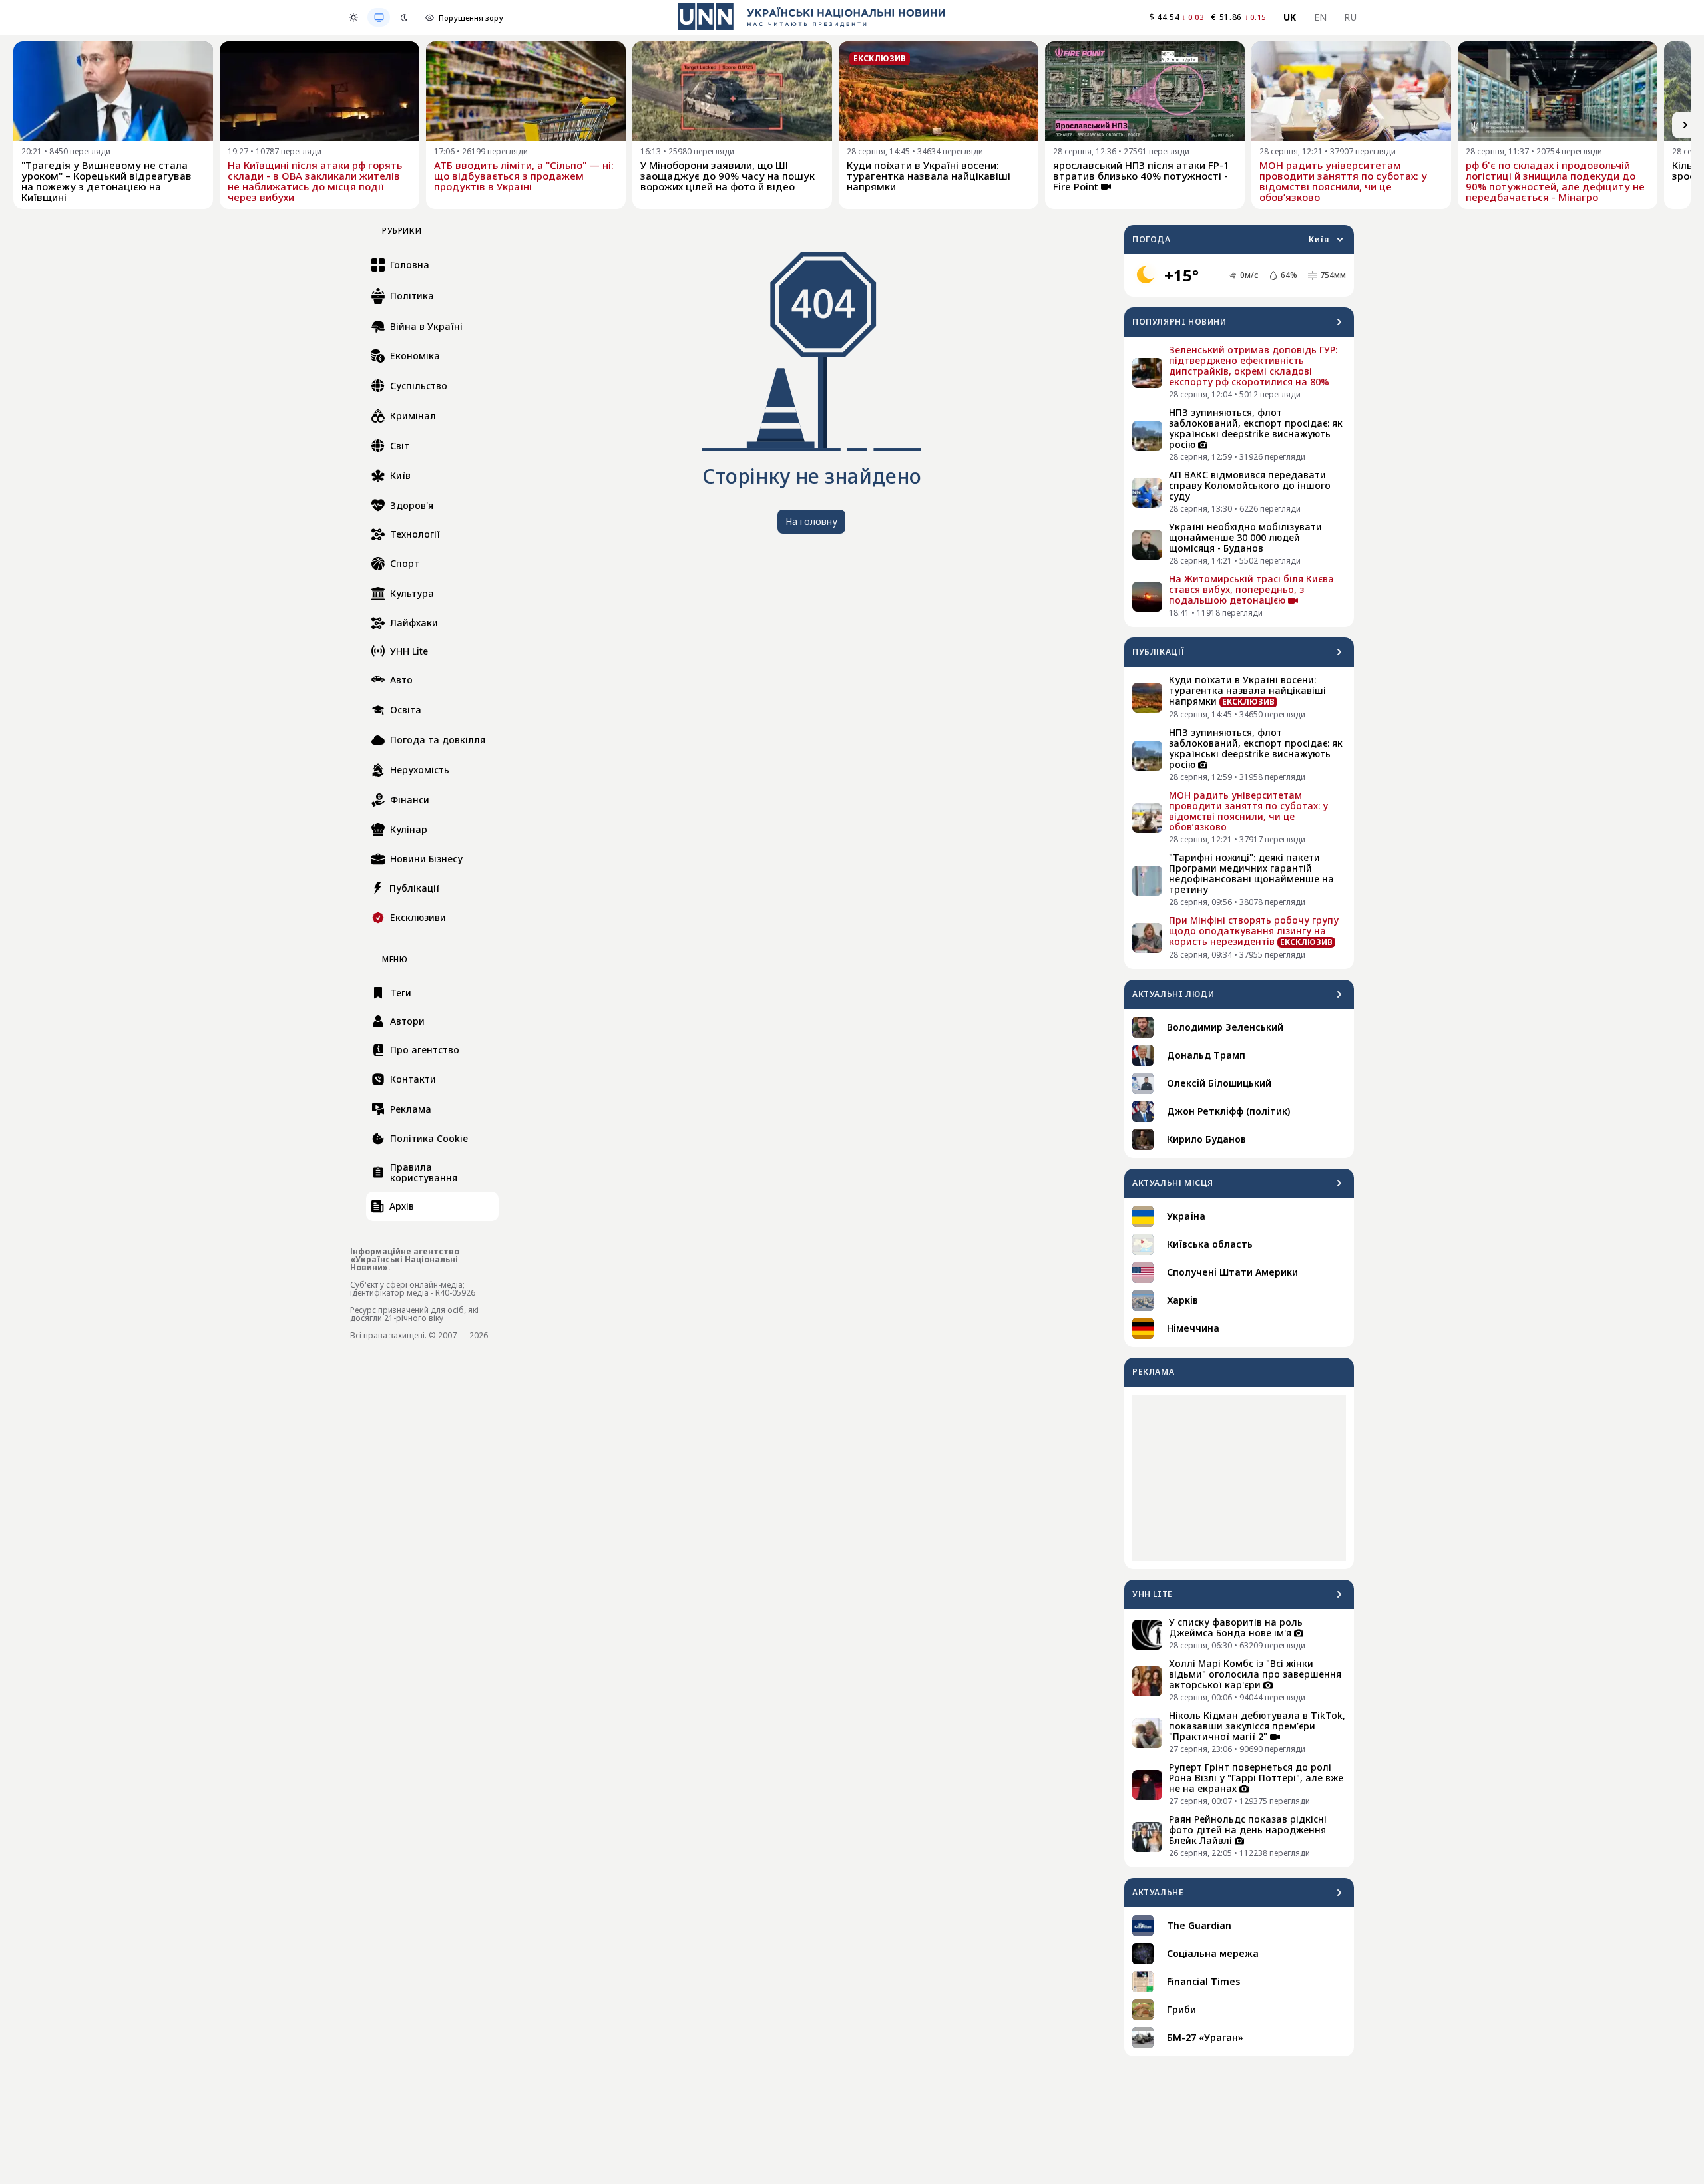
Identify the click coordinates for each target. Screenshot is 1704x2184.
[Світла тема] (353, 17)
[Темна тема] (404, 17)
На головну (811, 521)
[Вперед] (1685, 125)
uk (1290, 17)
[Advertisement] (1239, 1478)
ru (1350, 17)
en (1321, 17)
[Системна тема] (379, 17)
